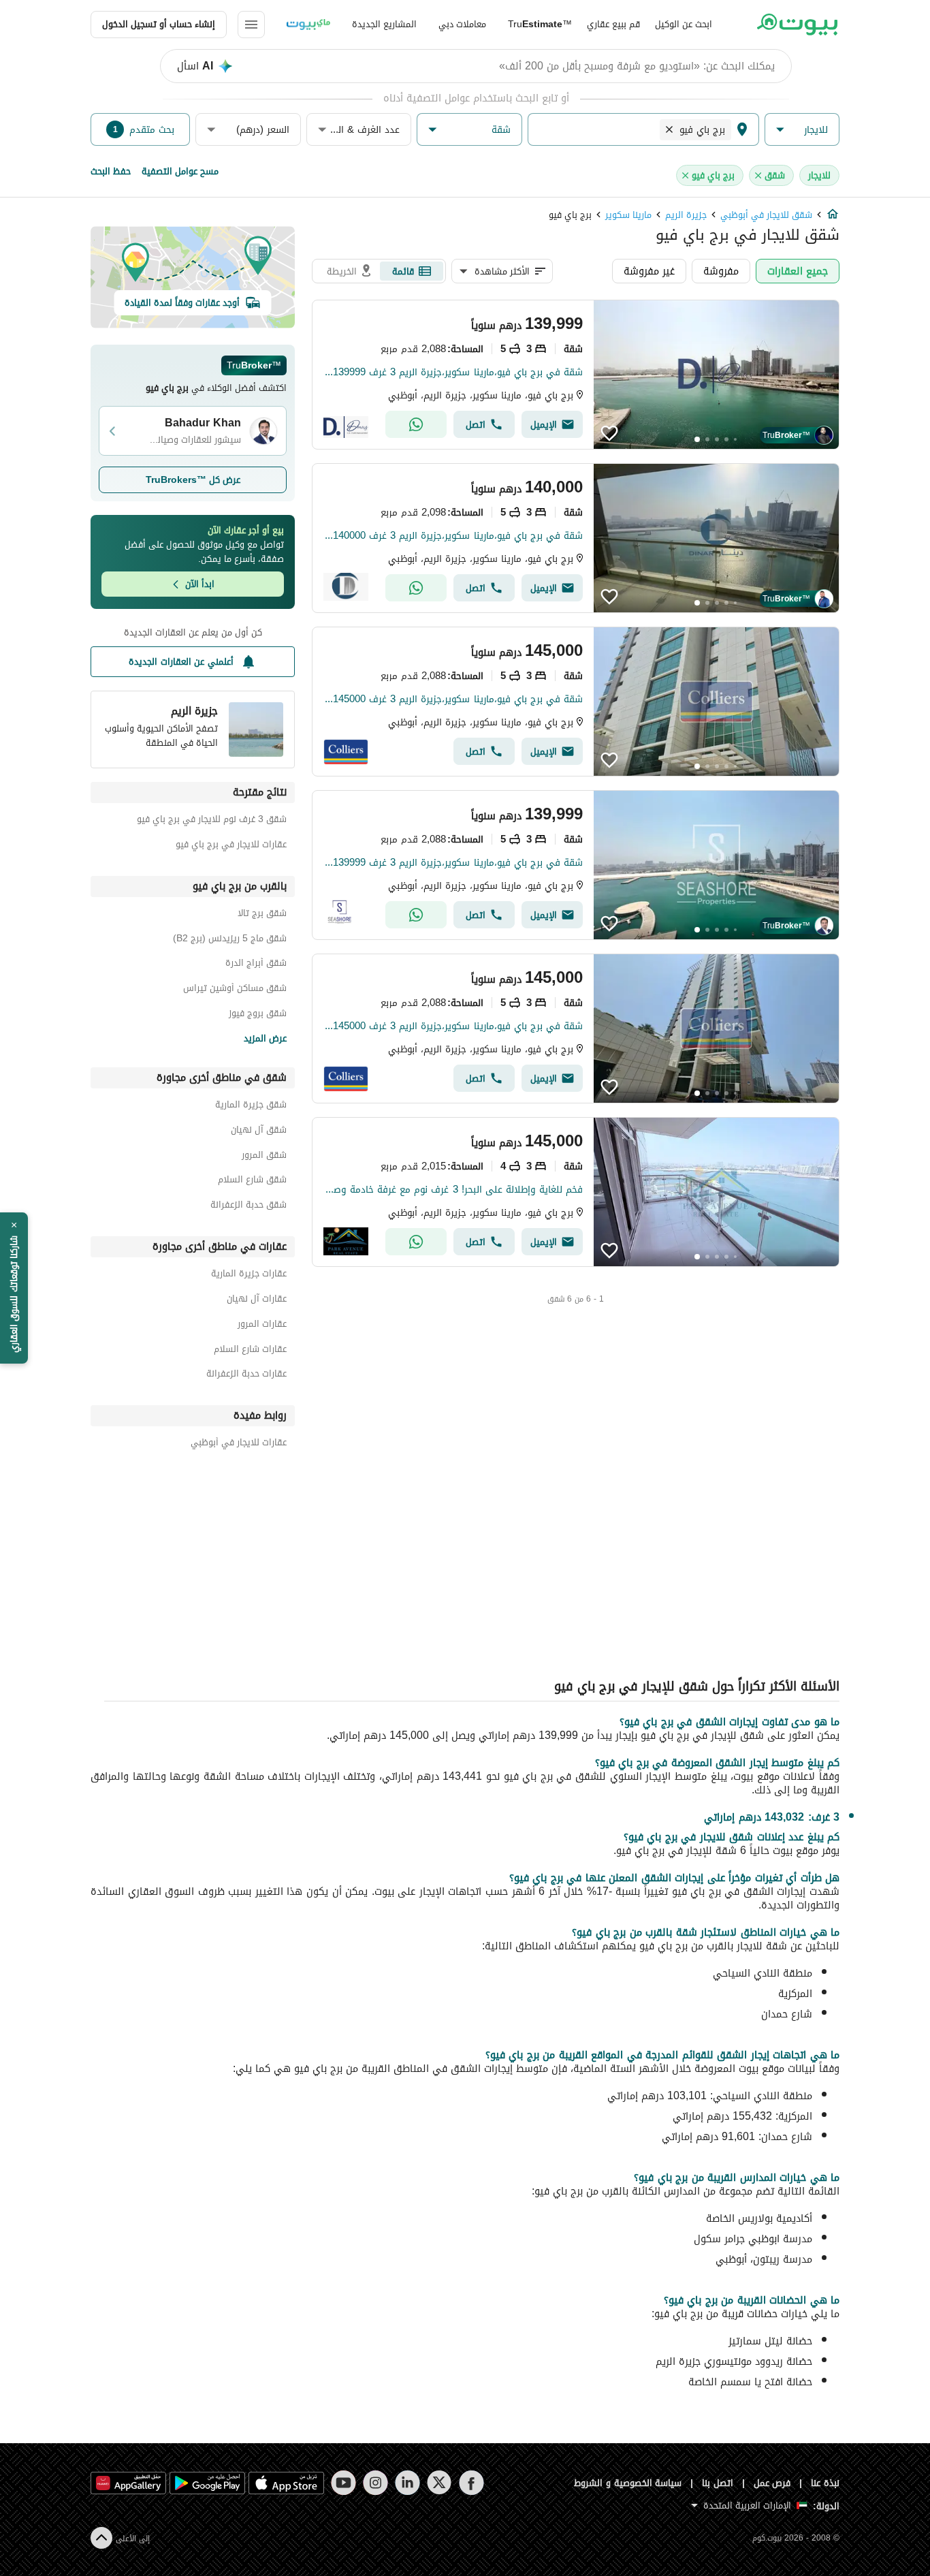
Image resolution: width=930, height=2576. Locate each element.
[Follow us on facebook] (471, 2483)
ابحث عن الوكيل (684, 24)
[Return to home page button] (797, 25)
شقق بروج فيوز (258, 1015)
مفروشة (721, 271)
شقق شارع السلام (252, 1181)
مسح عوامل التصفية (180, 171)
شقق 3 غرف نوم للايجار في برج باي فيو (212, 821)
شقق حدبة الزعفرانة (248, 1207)
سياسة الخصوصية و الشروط (628, 2483)
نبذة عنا (825, 2483)
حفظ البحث (111, 171)
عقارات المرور (262, 1326)
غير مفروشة (649, 271)
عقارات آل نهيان (257, 1301)
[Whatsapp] (416, 424)
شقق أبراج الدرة (256, 965)
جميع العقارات (798, 271)
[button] (802, 130)
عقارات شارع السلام (250, 1351)
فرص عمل (772, 2483)
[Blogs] (308, 25)
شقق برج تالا (262, 915)
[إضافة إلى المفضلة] (609, 433)
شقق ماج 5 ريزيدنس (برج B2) (230, 940)
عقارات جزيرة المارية (249, 1275)
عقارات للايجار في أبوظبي (239, 1444)
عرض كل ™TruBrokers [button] (193, 480)
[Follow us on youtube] (343, 2483)
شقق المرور (264, 1157)
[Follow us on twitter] (439, 2483)
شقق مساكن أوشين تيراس (235, 990)
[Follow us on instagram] (375, 2483)
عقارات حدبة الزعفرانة (246, 1376)
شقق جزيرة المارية (251, 1106)
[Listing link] (576, 375)
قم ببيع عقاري (613, 24)
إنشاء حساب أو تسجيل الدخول (159, 24)
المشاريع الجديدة (384, 24)
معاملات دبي (462, 24)
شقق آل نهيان (259, 1132)
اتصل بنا (718, 2483)
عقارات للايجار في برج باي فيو (231, 846)
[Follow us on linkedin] (407, 2483)
